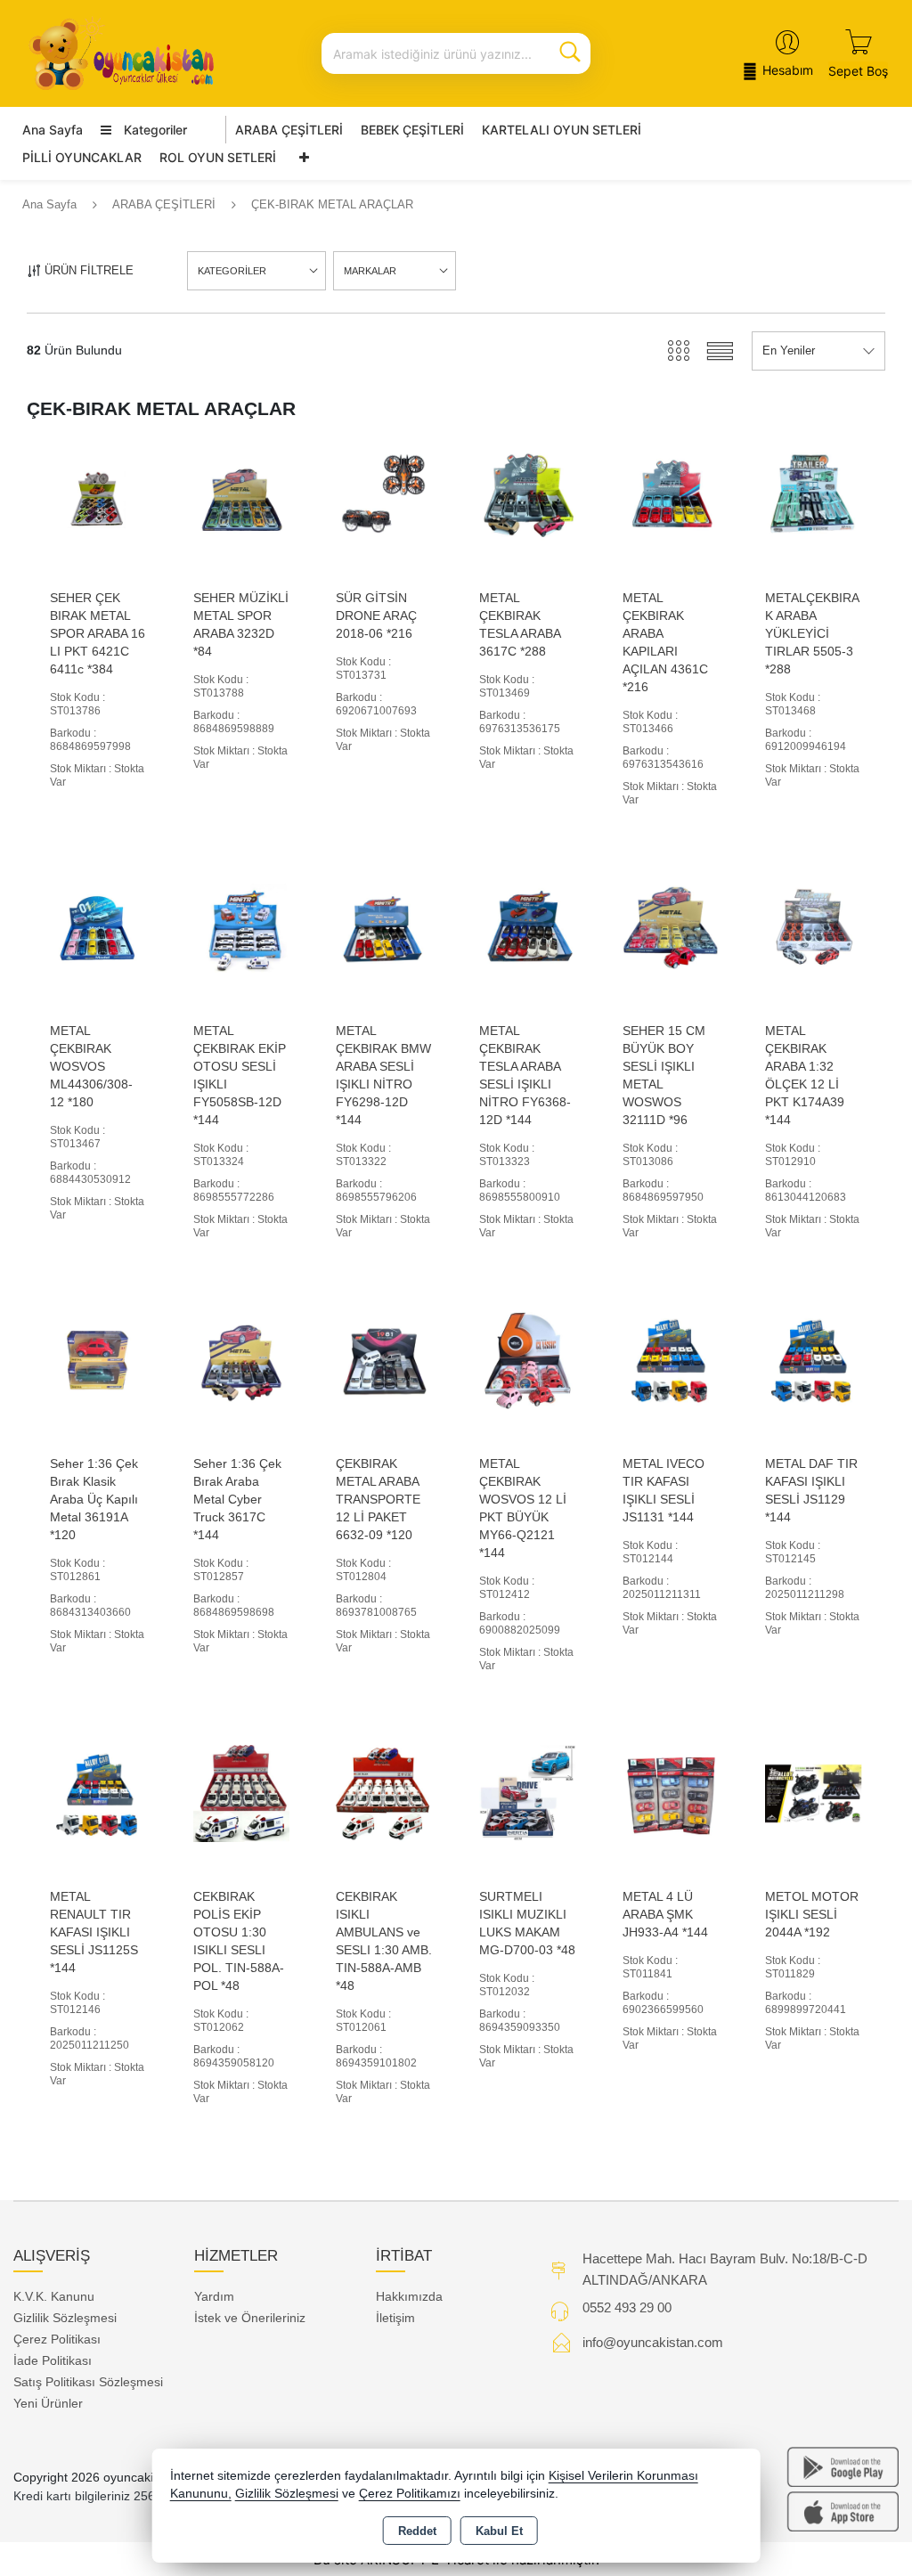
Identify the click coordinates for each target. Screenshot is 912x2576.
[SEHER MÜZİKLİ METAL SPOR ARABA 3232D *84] (242, 494)
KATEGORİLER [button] (232, 271)
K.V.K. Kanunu (54, 2296)
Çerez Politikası (57, 2339)
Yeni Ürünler (48, 2403)
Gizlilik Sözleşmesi (65, 2318)
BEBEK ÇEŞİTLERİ (412, 130)
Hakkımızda (409, 2296)
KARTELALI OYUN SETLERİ (562, 130)
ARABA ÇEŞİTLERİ (289, 130)
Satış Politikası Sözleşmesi (88, 2382)
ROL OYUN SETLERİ (218, 157)
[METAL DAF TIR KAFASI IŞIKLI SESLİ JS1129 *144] (814, 1360)
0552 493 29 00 (627, 2307)
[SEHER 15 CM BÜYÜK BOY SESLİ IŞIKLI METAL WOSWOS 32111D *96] (671, 927)
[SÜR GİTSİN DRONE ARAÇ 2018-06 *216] (384, 494)
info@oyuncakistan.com (653, 2342)
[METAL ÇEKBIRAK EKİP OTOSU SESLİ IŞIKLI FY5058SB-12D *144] (242, 927)
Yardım (214, 2296)
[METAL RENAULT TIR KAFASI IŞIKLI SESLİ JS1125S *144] (98, 1793)
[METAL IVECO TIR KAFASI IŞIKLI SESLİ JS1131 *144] (671, 1360)
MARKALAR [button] (370, 271)
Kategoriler (154, 130)
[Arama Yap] (570, 53)
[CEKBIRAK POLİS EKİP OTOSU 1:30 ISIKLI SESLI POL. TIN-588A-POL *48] (242, 1793)
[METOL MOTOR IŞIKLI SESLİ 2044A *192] (814, 1793)
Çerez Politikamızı (410, 2494)
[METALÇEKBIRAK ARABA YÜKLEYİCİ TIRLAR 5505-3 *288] (814, 494)
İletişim (395, 2318)
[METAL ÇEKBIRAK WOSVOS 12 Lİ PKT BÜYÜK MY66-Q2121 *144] (528, 1360)
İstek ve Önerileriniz (250, 2318)
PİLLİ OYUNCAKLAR (82, 157)
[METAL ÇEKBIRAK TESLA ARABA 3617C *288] (528, 494)
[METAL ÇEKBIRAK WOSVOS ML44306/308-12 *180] (98, 927)
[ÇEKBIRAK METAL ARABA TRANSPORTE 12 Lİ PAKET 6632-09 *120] (384, 1360)
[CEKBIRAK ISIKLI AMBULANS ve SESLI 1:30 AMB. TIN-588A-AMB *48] (384, 1793)
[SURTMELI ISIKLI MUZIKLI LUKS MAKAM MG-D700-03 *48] (528, 1793)
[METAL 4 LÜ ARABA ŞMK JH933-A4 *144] (671, 1793)
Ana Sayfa (53, 130)
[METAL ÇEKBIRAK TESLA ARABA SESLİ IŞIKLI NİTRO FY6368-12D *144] (528, 927)
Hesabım (788, 70)
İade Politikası (53, 2360)
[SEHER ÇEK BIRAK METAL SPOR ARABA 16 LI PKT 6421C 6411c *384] (98, 494)
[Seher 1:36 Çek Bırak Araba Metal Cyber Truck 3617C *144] (242, 1360)
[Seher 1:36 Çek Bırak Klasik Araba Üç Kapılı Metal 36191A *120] (98, 1360)
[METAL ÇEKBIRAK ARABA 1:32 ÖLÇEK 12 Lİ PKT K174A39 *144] (814, 927)
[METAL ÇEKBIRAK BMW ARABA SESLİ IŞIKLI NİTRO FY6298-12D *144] (384, 927)
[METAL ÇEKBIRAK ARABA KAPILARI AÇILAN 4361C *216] (671, 494)
